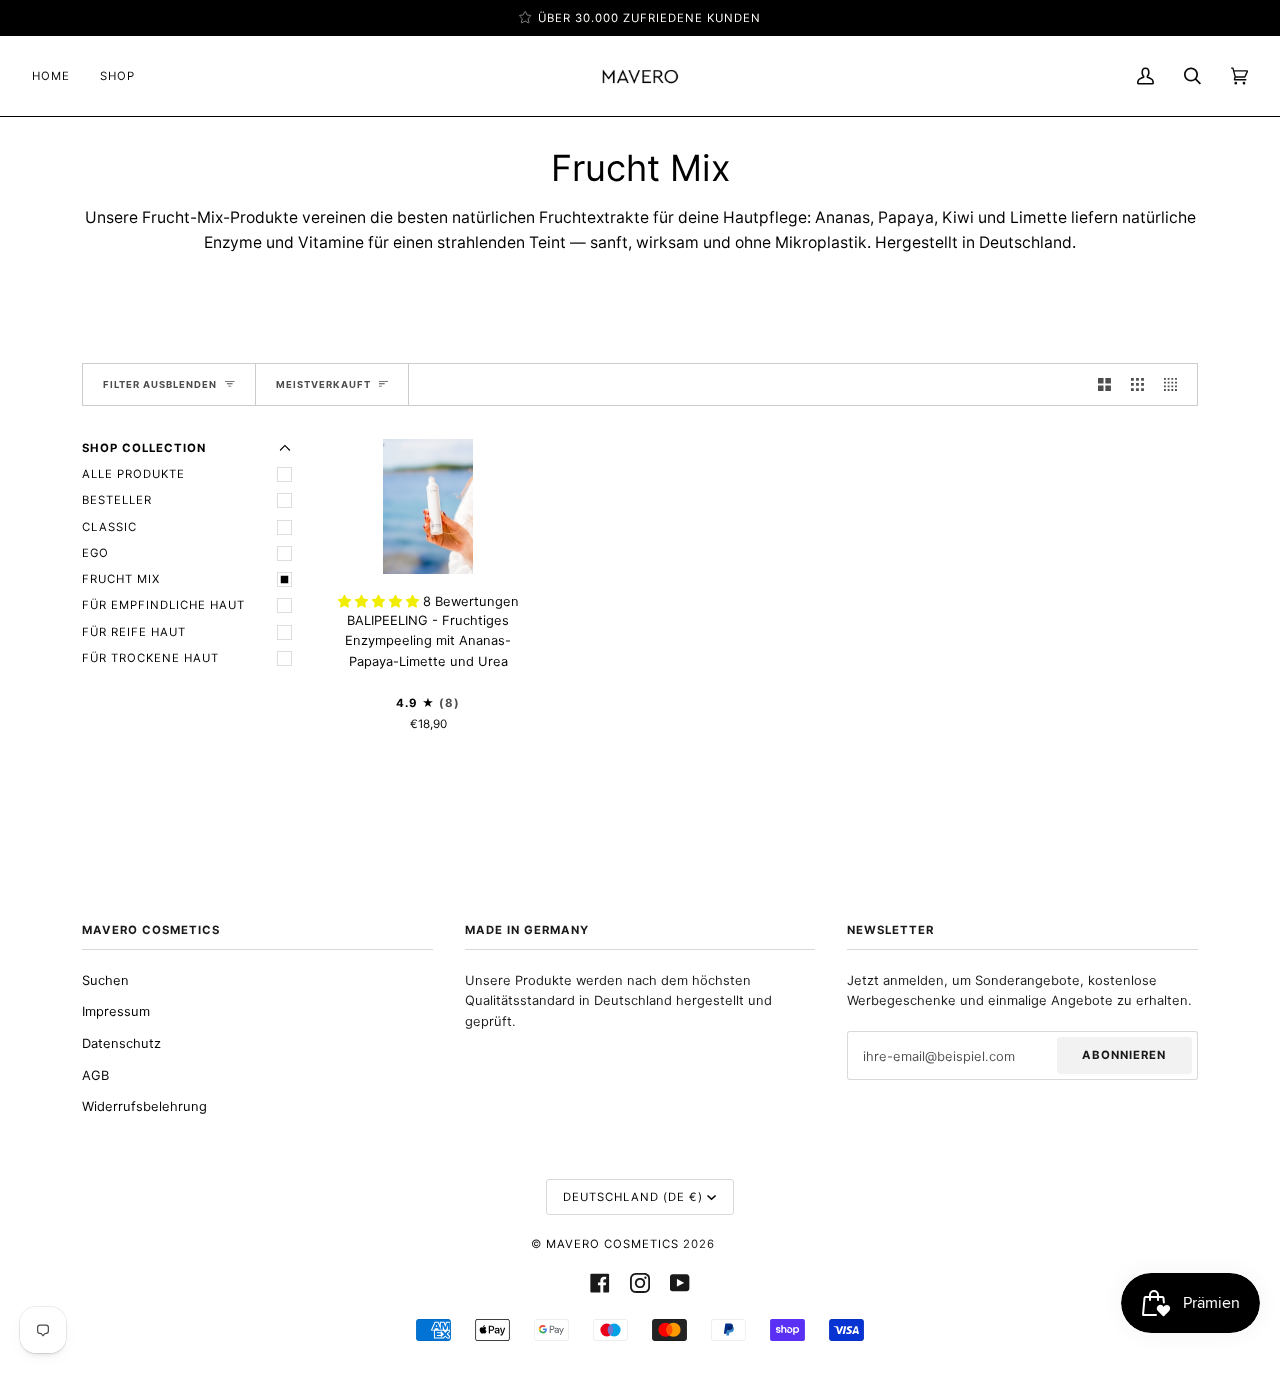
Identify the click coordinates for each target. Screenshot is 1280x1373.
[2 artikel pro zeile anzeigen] (1104, 384)
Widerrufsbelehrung (144, 1106)
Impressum (116, 1011)
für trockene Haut (150, 658)
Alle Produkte (133, 474)
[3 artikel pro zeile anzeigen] (1137, 384)
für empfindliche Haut (163, 605)
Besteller (117, 500)
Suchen (105, 980)
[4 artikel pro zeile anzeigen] (1175, 384)
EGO (95, 553)
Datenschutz (121, 1043)
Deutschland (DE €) (633, 1197)
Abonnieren (1124, 1055)
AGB (95, 1075)
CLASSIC (109, 527)
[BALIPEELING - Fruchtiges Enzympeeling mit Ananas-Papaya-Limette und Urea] (428, 506)
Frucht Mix (121, 579)
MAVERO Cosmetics (612, 1244)
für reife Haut (134, 632)
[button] (380, 601)
